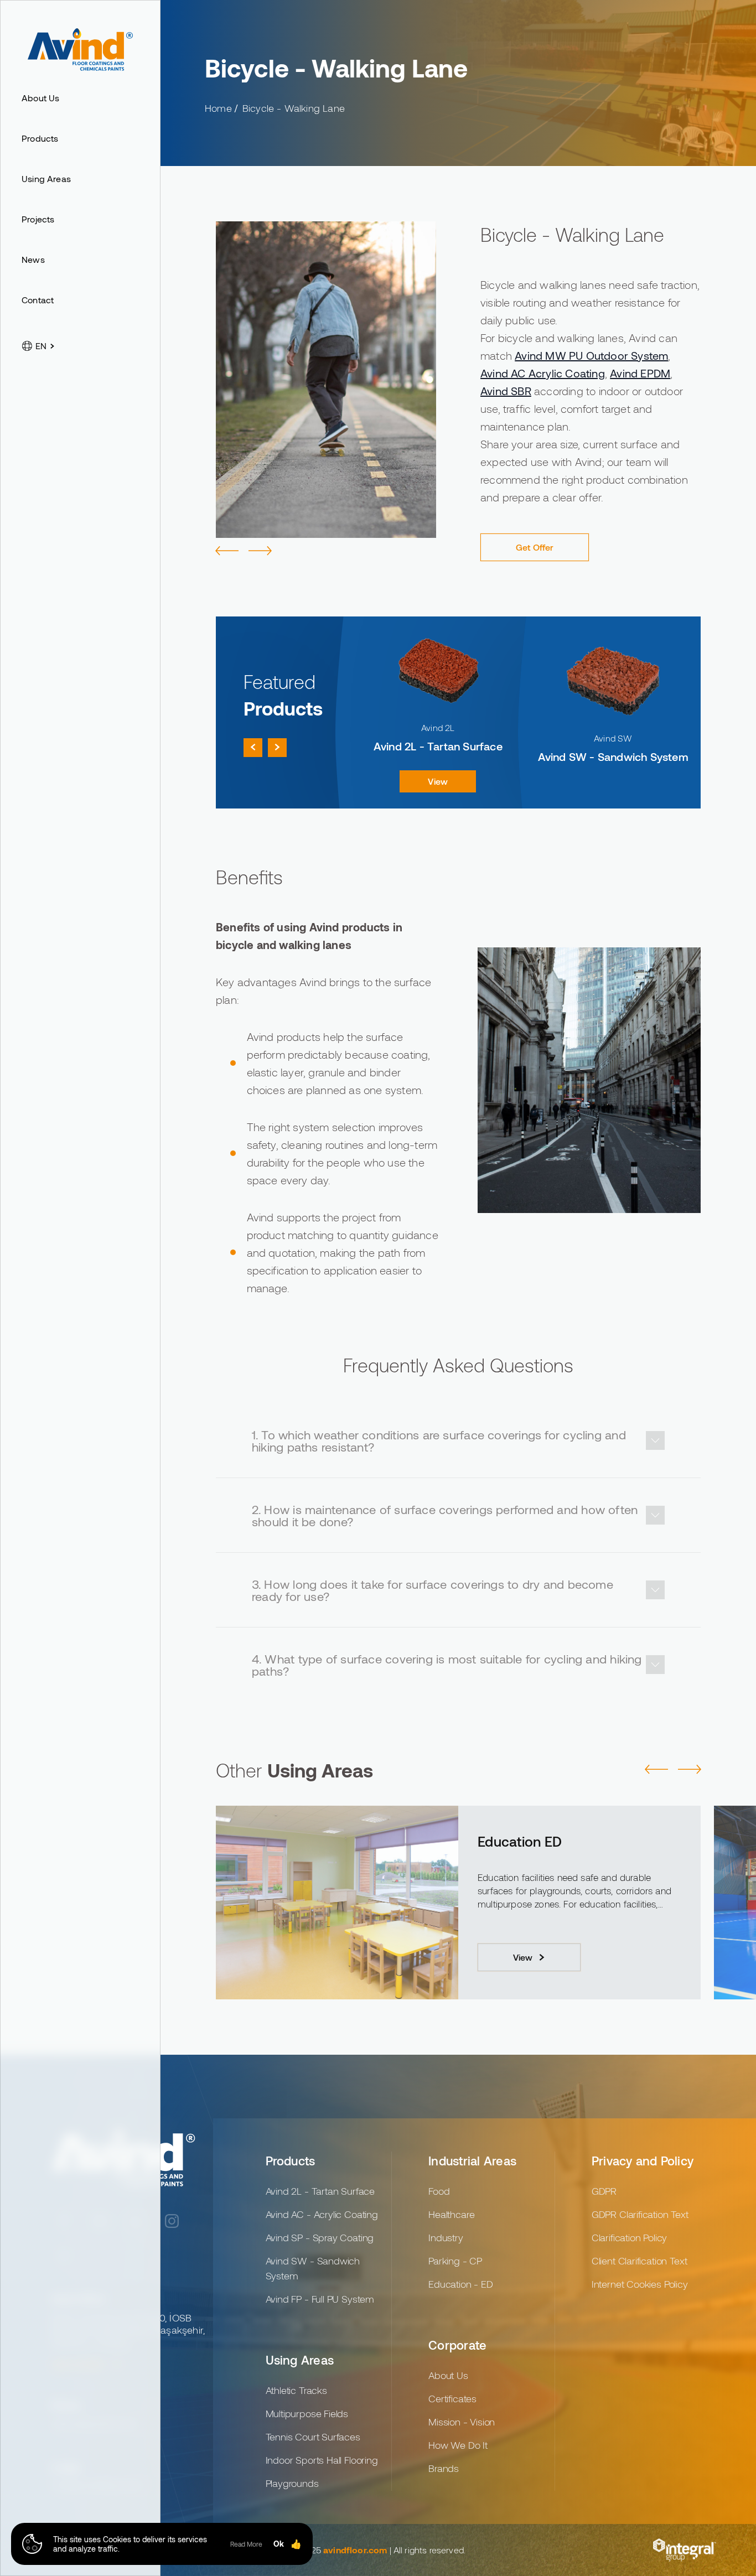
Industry (446, 2237)
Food (439, 2191)
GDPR (604, 2191)
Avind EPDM (640, 373)
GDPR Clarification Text (640, 2214)
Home (218, 108)
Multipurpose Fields (307, 2413)
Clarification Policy (629, 2237)
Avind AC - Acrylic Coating (322, 2214)
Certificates (452, 2398)
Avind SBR (506, 391)
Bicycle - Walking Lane (294, 108)
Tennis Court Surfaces (548, 1841)
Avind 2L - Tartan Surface (320, 2191)
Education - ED (460, 2284)
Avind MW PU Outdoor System (591, 355)
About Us (448, 2375)
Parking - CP (455, 2261)
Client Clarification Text (640, 2261)
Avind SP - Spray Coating (320, 2237)
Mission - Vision (462, 2422)
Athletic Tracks (296, 2390)
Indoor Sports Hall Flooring (322, 2460)
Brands (444, 2468)
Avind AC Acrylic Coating (543, 373)
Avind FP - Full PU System (320, 2299)
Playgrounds (292, 2483)
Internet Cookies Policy (640, 2284)
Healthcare (451, 2214)
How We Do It (458, 2445)
